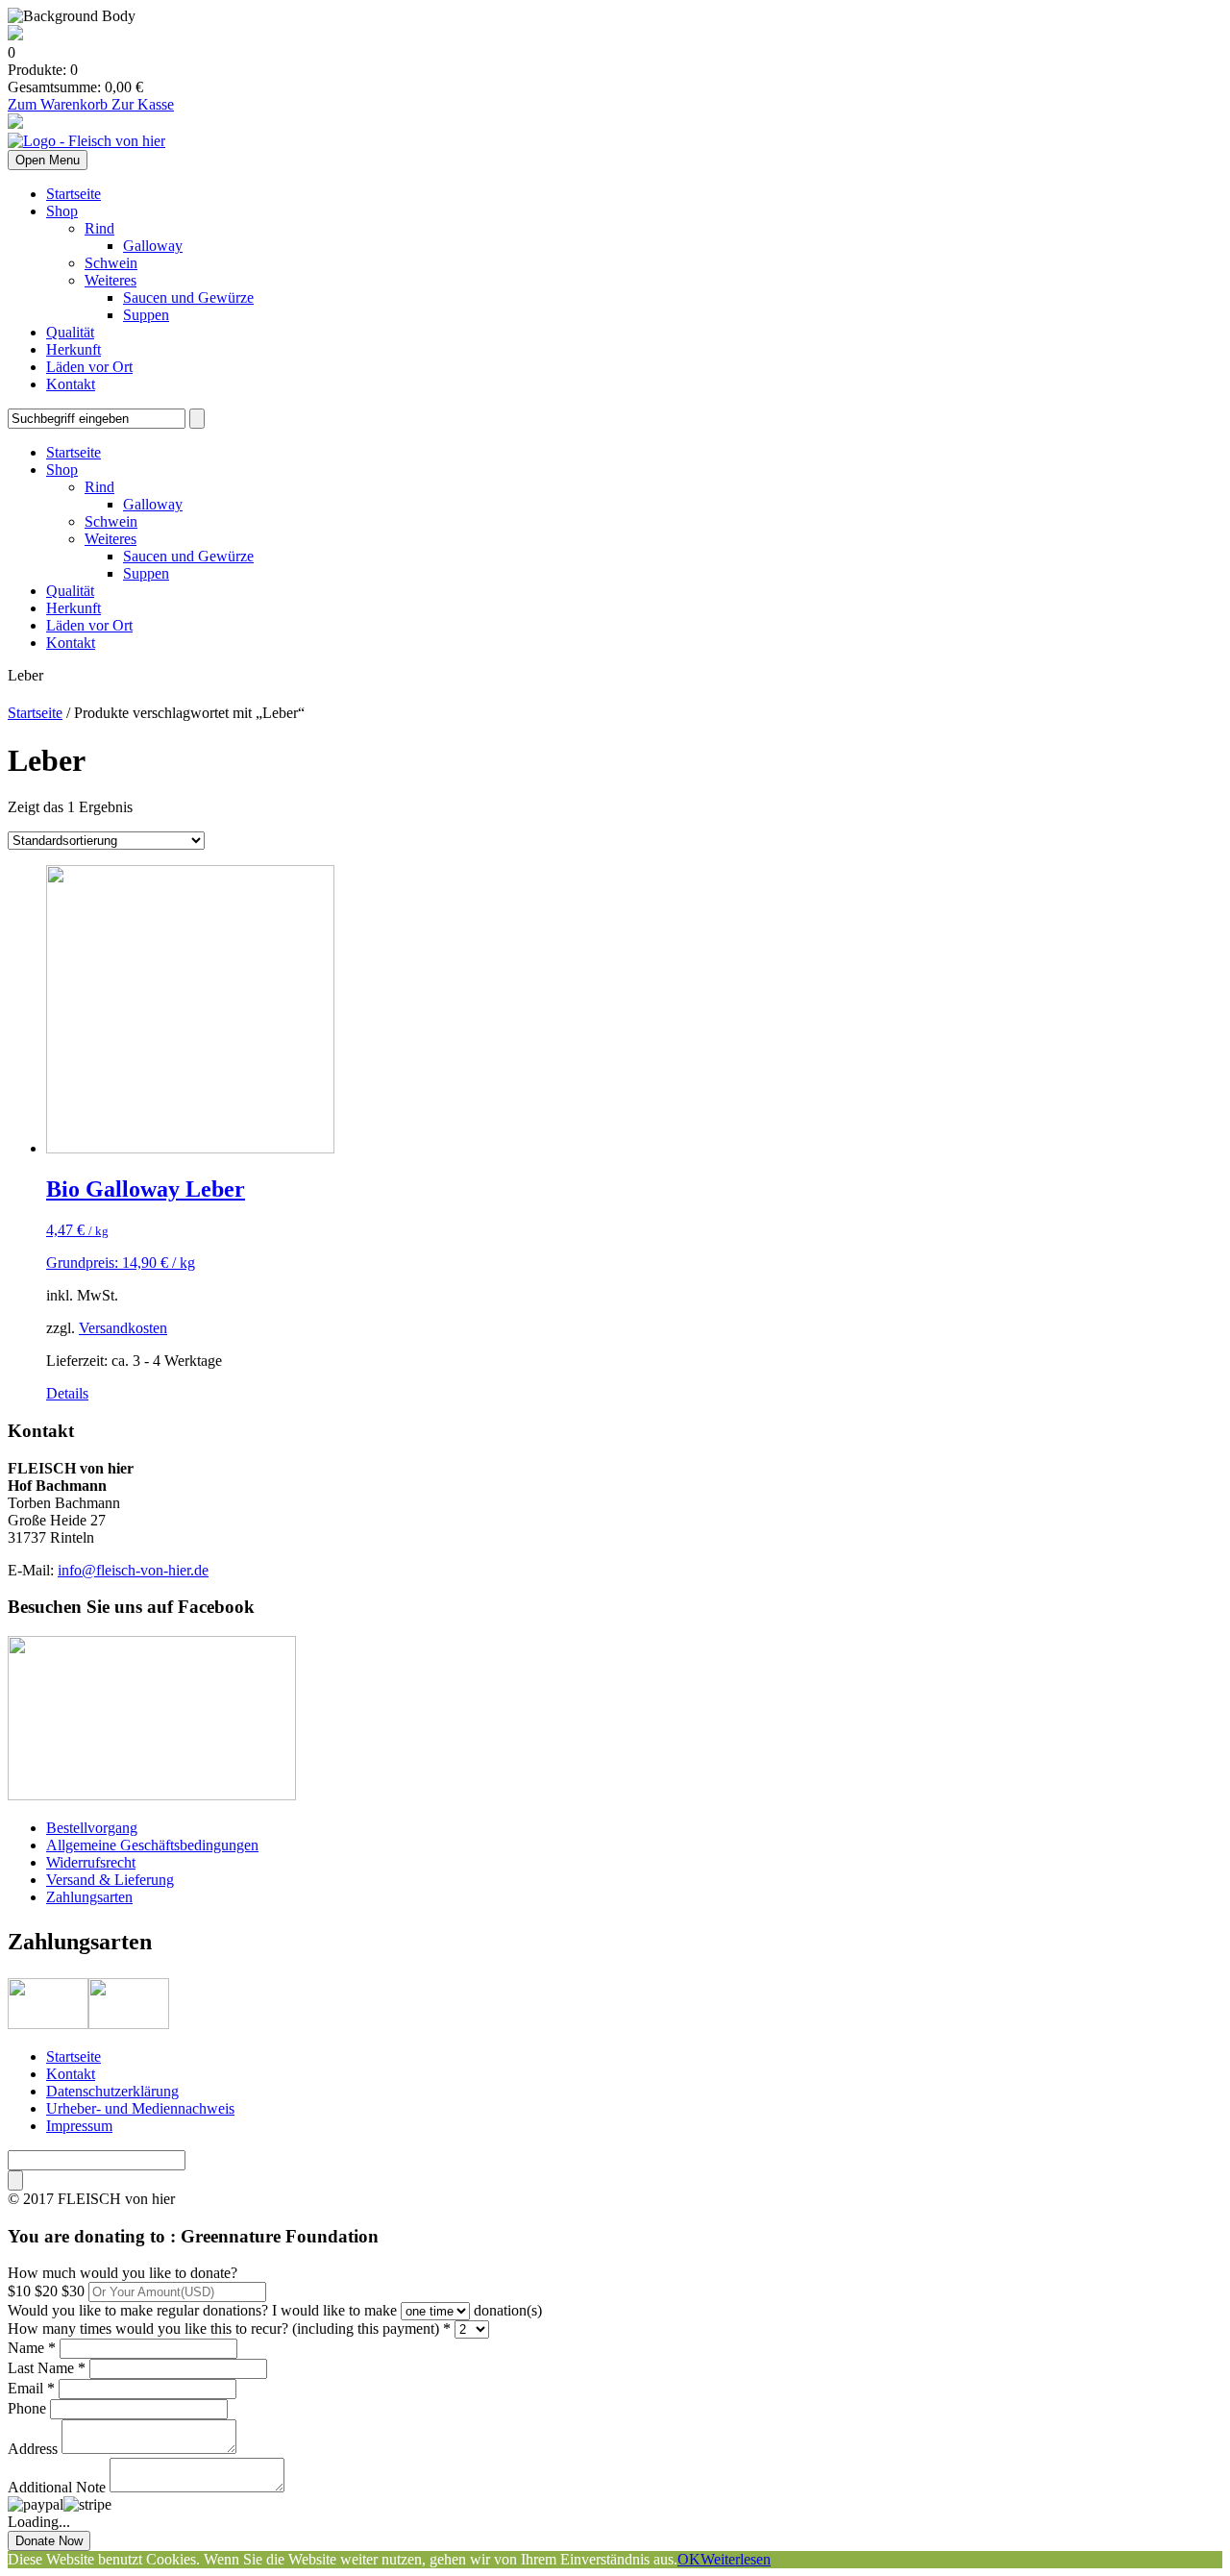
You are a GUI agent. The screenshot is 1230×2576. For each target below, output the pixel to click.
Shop (62, 211)
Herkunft (74, 349)
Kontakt (71, 384)
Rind (99, 228)
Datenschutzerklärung (112, 2091)
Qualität (70, 332)
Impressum (79, 2126)
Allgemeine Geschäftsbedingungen (152, 1845)
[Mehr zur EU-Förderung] (15, 35)
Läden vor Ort (89, 367)
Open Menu (48, 160)
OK (689, 2559)
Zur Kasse (143, 104)
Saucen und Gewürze (188, 297)
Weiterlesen (736, 2559)
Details (67, 1393)
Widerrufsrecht (91, 1862)
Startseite (74, 194)
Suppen (146, 315)
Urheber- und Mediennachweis (140, 2108)
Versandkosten (123, 1328)
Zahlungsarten (89, 1897)
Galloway (153, 246)
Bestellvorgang (92, 1828)
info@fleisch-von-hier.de (133, 1570)
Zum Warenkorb (60, 104)
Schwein (111, 263)
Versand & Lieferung (110, 1880)
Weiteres (111, 280)
